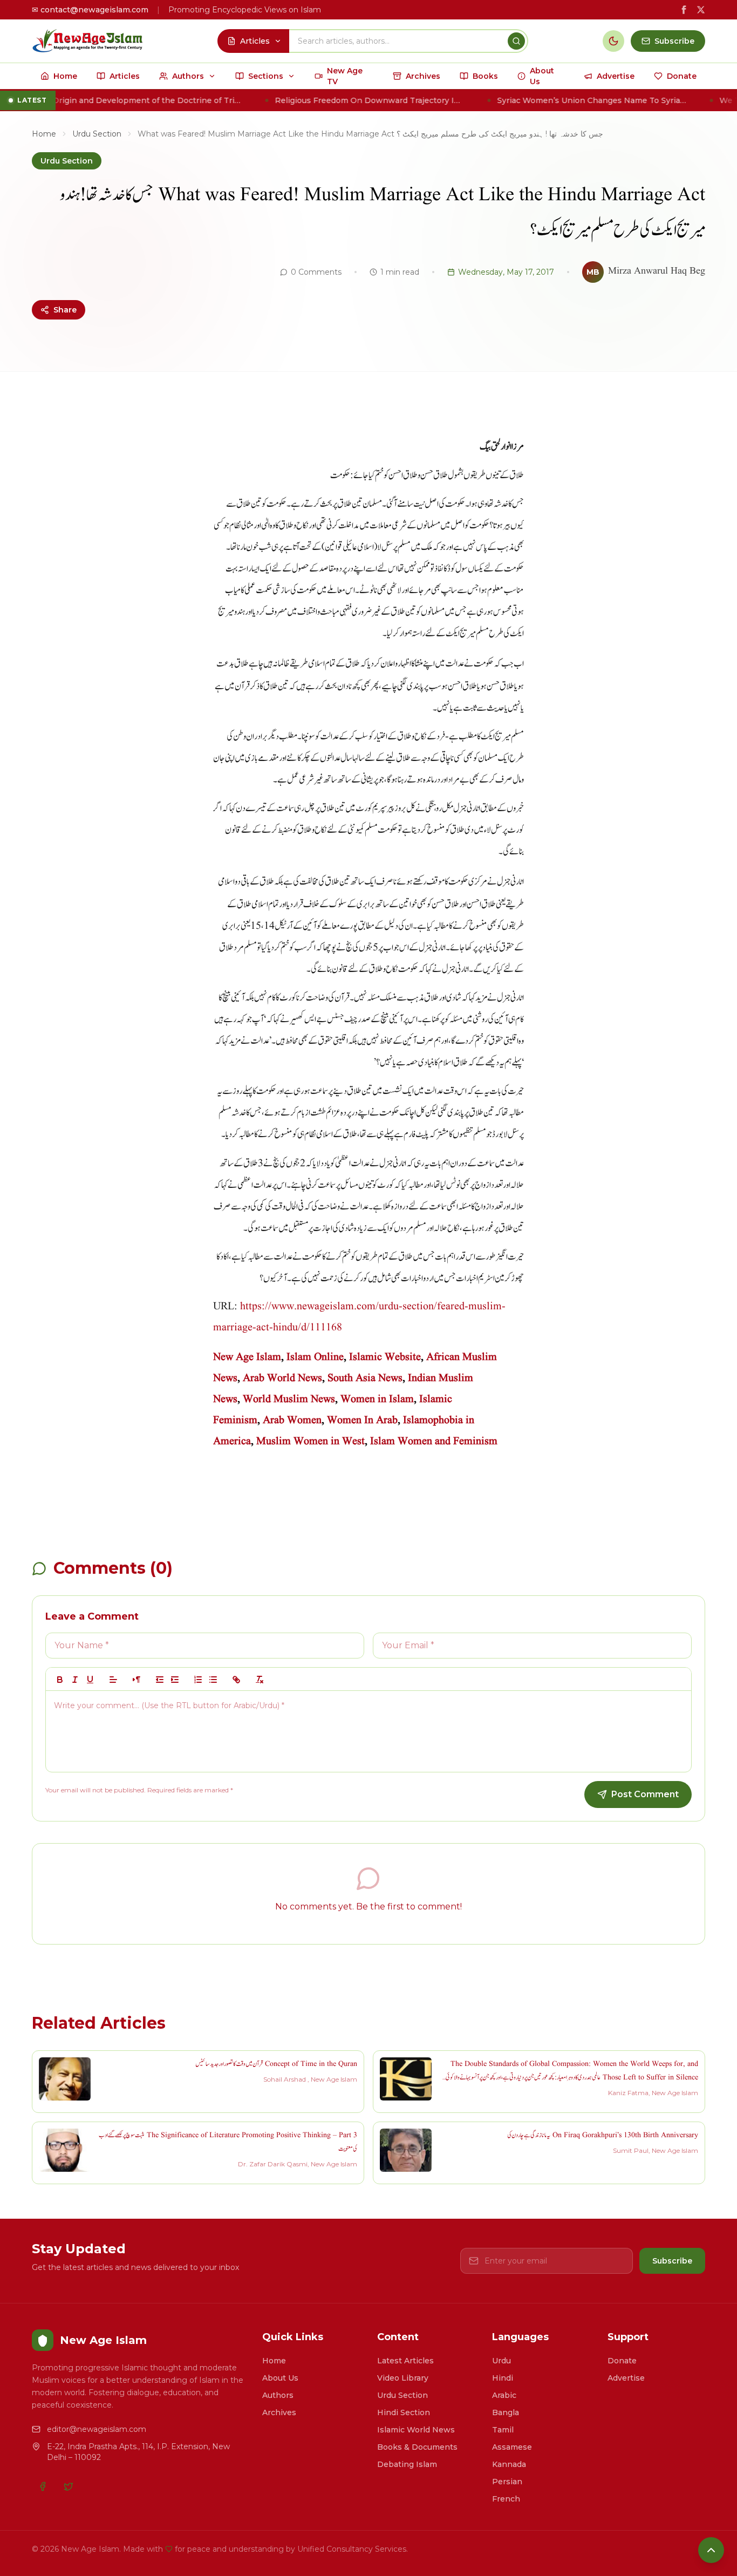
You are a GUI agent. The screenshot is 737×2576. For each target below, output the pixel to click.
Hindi (503, 2378)
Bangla (506, 2412)
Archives (279, 2412)
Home (44, 134)
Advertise (626, 2378)
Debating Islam (407, 2464)
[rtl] (137, 1680)
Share (65, 310)
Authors (278, 2395)
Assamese (512, 2447)
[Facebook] (43, 2486)
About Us (280, 2378)
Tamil (503, 2430)
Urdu (501, 2361)
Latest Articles (405, 2361)
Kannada (509, 2464)
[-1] (160, 1680)
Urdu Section (97, 134)
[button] (113, 1680)
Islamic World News (416, 2430)
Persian (507, 2482)
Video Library (403, 2378)
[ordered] (198, 1680)
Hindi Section (404, 2412)
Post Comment (645, 1794)
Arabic (504, 2395)
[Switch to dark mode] (613, 41)
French (506, 2499)
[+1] (175, 1680)
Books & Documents (417, 2447)
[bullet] (213, 1680)
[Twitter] (69, 2486)
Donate (622, 2361)
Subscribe (672, 2261)
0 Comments (316, 272)
